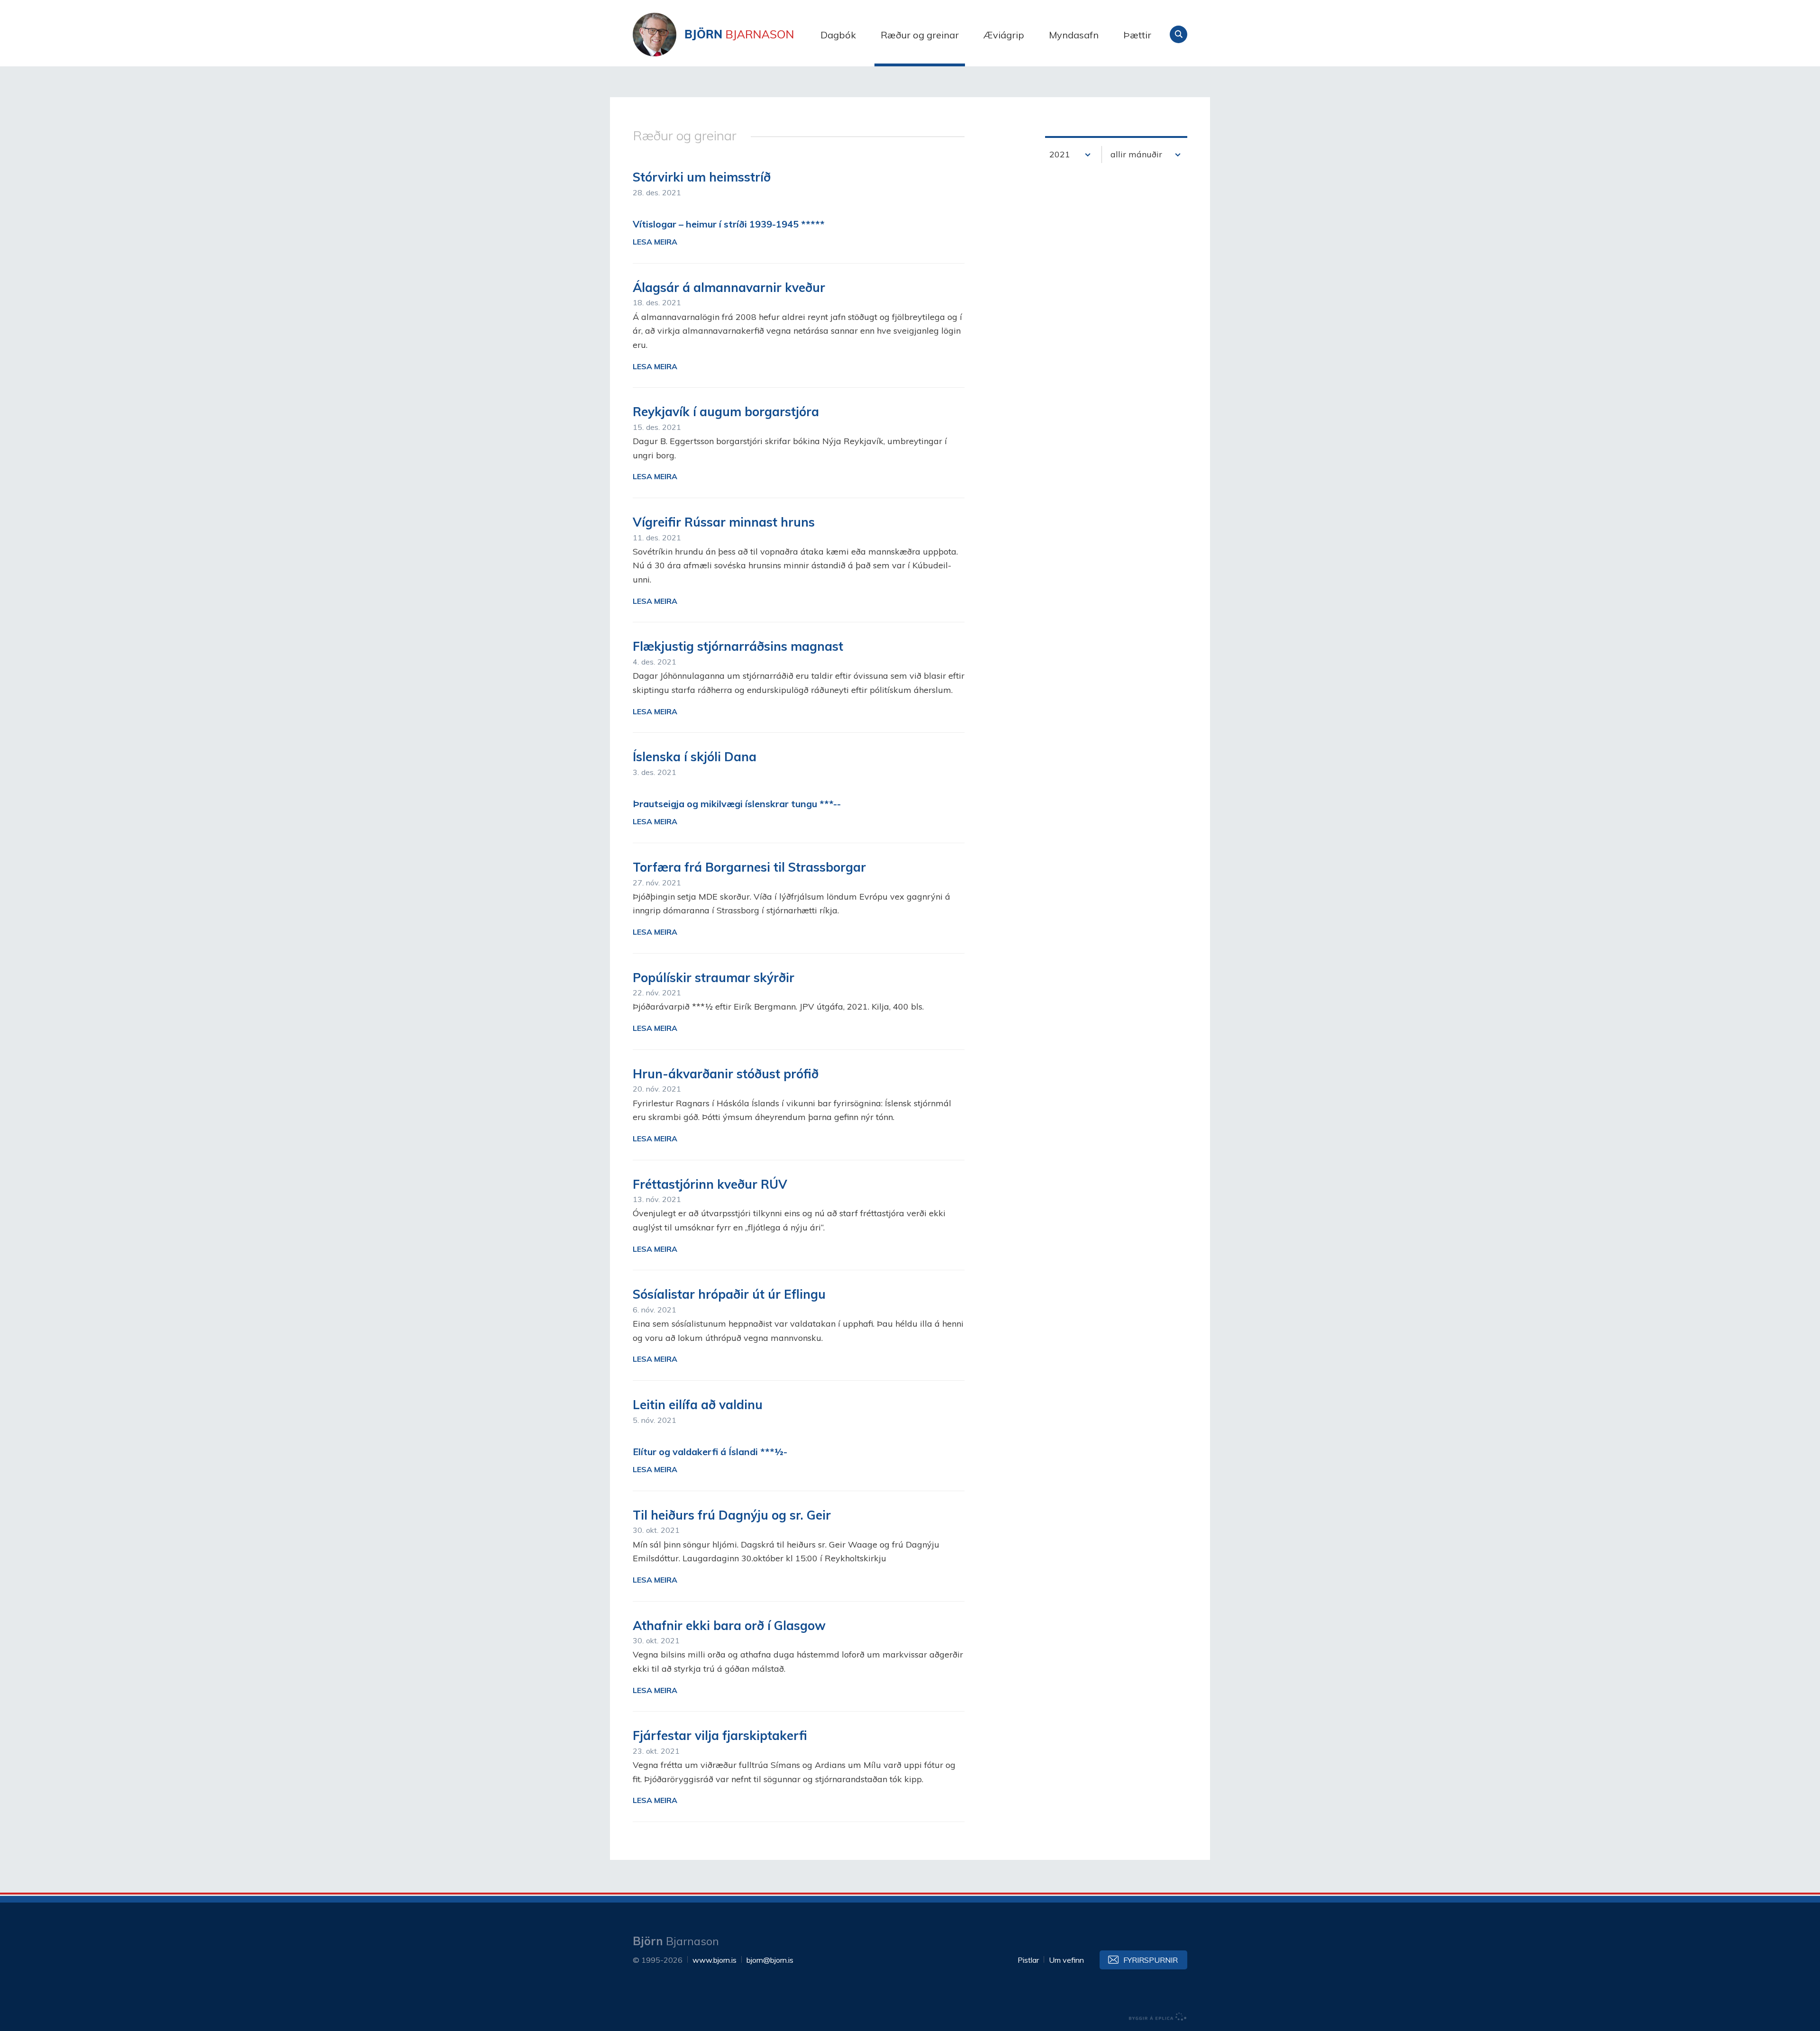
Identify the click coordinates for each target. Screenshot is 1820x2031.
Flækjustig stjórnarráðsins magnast (738, 646)
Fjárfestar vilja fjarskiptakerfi (720, 1735)
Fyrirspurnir (1151, 1960)
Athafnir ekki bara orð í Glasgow (729, 1626)
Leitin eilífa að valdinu (698, 1405)
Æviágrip (1004, 35)
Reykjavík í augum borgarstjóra (726, 412)
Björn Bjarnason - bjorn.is (728, 35)
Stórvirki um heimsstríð (702, 177)
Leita (1178, 34)
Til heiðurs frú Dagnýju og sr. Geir (732, 1515)
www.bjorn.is (714, 1960)
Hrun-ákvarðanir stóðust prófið (726, 1074)
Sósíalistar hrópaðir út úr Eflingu (729, 1294)
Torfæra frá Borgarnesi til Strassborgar (749, 867)
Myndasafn (1074, 35)
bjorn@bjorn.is (770, 1960)
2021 (1060, 154)
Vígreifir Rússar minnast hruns (724, 522)
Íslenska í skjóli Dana (695, 757)
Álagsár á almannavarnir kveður (729, 287)
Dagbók (838, 35)
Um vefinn (1066, 1960)
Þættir (1137, 35)
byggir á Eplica (1158, 2017)
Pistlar (1028, 1960)
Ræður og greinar (920, 35)
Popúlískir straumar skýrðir (714, 978)
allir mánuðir (1136, 154)
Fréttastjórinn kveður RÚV (710, 1184)
